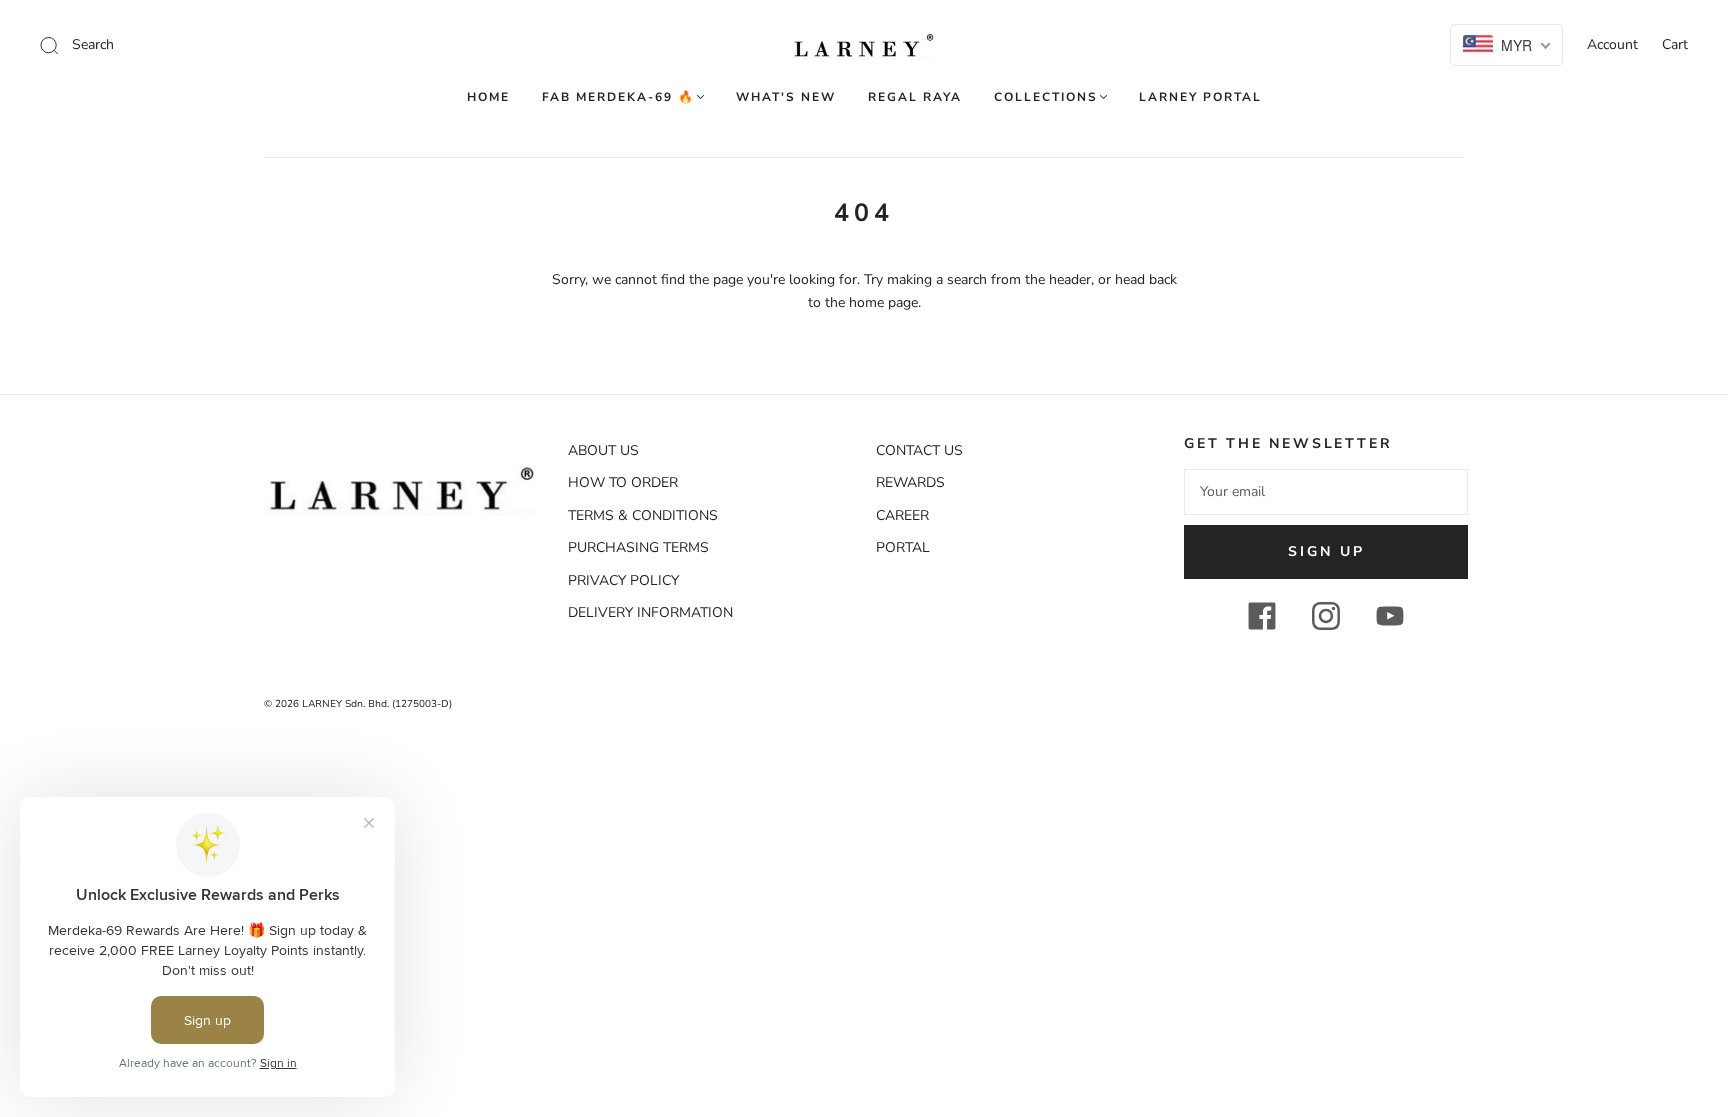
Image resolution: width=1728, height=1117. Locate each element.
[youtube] (1390, 616)
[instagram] (1326, 616)
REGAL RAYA (915, 97)
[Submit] (183, 45)
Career (902, 515)
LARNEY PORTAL (1200, 97)
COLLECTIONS (1046, 97)
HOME (488, 97)
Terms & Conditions (643, 515)
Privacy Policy (623, 580)
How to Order (623, 482)
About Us (603, 450)
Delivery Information (650, 612)
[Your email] (1326, 492)
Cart (1675, 44)
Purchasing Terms (638, 547)
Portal (903, 547)
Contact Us (919, 450)
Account (1612, 44)
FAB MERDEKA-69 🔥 (618, 97)
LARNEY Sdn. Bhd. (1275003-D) (377, 704)
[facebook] (1262, 616)
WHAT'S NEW (786, 97)
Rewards (910, 482)
